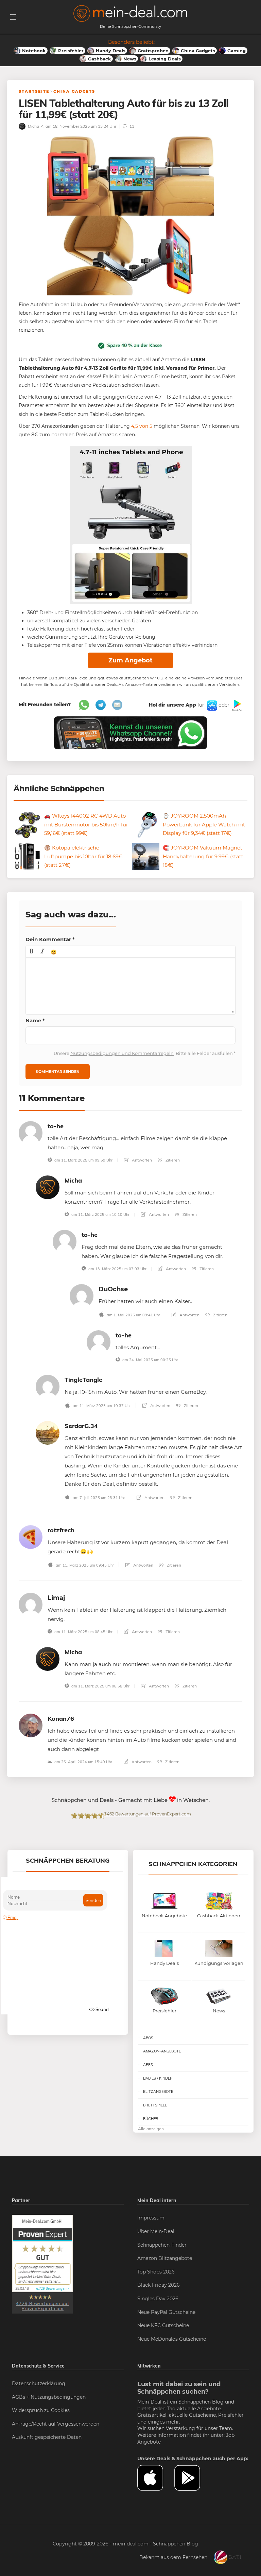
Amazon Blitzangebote (165, 2258)
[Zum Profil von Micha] (48, 1187)
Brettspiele (155, 2105)
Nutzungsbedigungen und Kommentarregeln (122, 1053)
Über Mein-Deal (156, 2231)
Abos (148, 2038)
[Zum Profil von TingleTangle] (48, 1386)
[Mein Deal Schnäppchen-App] (193, 2478)
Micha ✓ (35, 126)
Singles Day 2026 (158, 2299)
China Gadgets (74, 91)
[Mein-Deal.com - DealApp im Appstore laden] (156, 2478)
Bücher (151, 2119)
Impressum (151, 2218)
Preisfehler (231, 2415)
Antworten (141, 1160)
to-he (56, 1126)
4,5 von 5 (142, 426)
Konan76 (61, 1719)
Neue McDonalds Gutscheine (172, 2339)
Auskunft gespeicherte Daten (47, 2437)
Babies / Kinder (158, 2078)
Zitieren (172, 1160)
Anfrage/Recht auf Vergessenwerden (56, 2424)
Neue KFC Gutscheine (163, 2325)
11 (131, 126)
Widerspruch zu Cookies (41, 2410)
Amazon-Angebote (162, 2051)
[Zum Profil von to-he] (31, 1132)
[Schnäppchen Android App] (237, 705)
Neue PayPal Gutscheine (166, 2312)
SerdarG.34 (81, 1426)
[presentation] (32, 952)
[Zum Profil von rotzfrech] (31, 1537)
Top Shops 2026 (156, 2272)
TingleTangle (83, 1380)
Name (35, 1020)
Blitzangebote (158, 2091)
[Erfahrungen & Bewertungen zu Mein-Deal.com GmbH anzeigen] (42, 2264)
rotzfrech (61, 1530)
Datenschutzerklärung (39, 2383)
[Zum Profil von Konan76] (31, 1725)
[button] (32, 952)
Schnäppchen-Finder (162, 2245)
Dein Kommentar (50, 939)
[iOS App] (211, 705)
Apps (148, 2065)
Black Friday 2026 (159, 2285)
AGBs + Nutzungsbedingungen (49, 2397)
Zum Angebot (130, 660)
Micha (73, 1180)
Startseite (34, 91)
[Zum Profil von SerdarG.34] (48, 1432)
